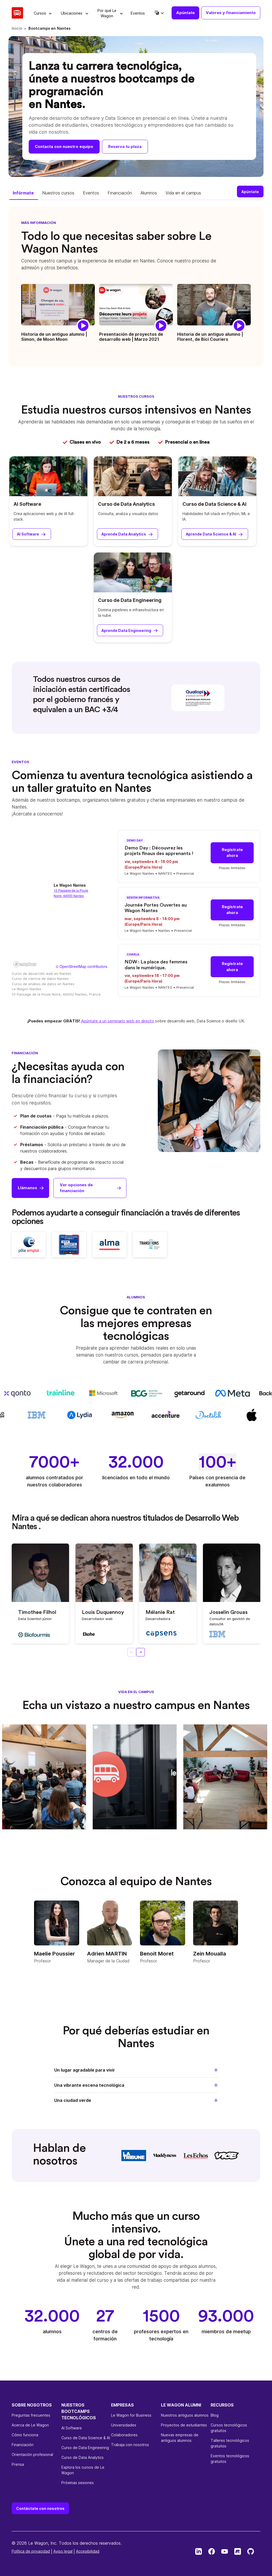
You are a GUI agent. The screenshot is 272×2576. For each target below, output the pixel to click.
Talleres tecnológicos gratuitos (230, 2443)
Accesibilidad (88, 2551)
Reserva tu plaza (125, 146)
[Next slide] (141, 1652)
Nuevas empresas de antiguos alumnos (180, 2438)
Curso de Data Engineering (130, 600)
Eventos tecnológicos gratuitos (230, 2459)
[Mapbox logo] (25, 964)
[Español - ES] (159, 13)
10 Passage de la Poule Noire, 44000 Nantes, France (56, 994)
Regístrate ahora (232, 853)
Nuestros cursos (58, 193)
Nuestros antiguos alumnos (185, 2415)
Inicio (17, 29)
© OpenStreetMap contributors (82, 966)
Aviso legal (63, 2551)
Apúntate (185, 13)
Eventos (91, 193)
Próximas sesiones (78, 2483)
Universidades (124, 2425)
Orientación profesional (32, 2454)
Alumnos (149, 193)
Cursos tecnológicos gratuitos (229, 2428)
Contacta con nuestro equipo (64, 146)
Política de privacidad (31, 2551)
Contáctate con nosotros (40, 2508)
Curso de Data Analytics (126, 504)
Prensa (18, 2464)
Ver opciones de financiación (76, 1188)
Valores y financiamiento (231, 13)
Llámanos (27, 1188)
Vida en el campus (183, 193)
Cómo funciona (25, 2435)
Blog (215, 2415)
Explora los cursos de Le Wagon (83, 2470)
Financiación (120, 193)
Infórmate (23, 193)
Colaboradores (124, 2435)
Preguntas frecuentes (31, 2415)
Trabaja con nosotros (130, 2445)
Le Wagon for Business (131, 2415)
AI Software (27, 504)
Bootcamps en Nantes (49, 29)
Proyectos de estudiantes (184, 2425)
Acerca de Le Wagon (30, 2425)
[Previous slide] (131, 1652)
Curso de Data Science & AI (214, 504)
